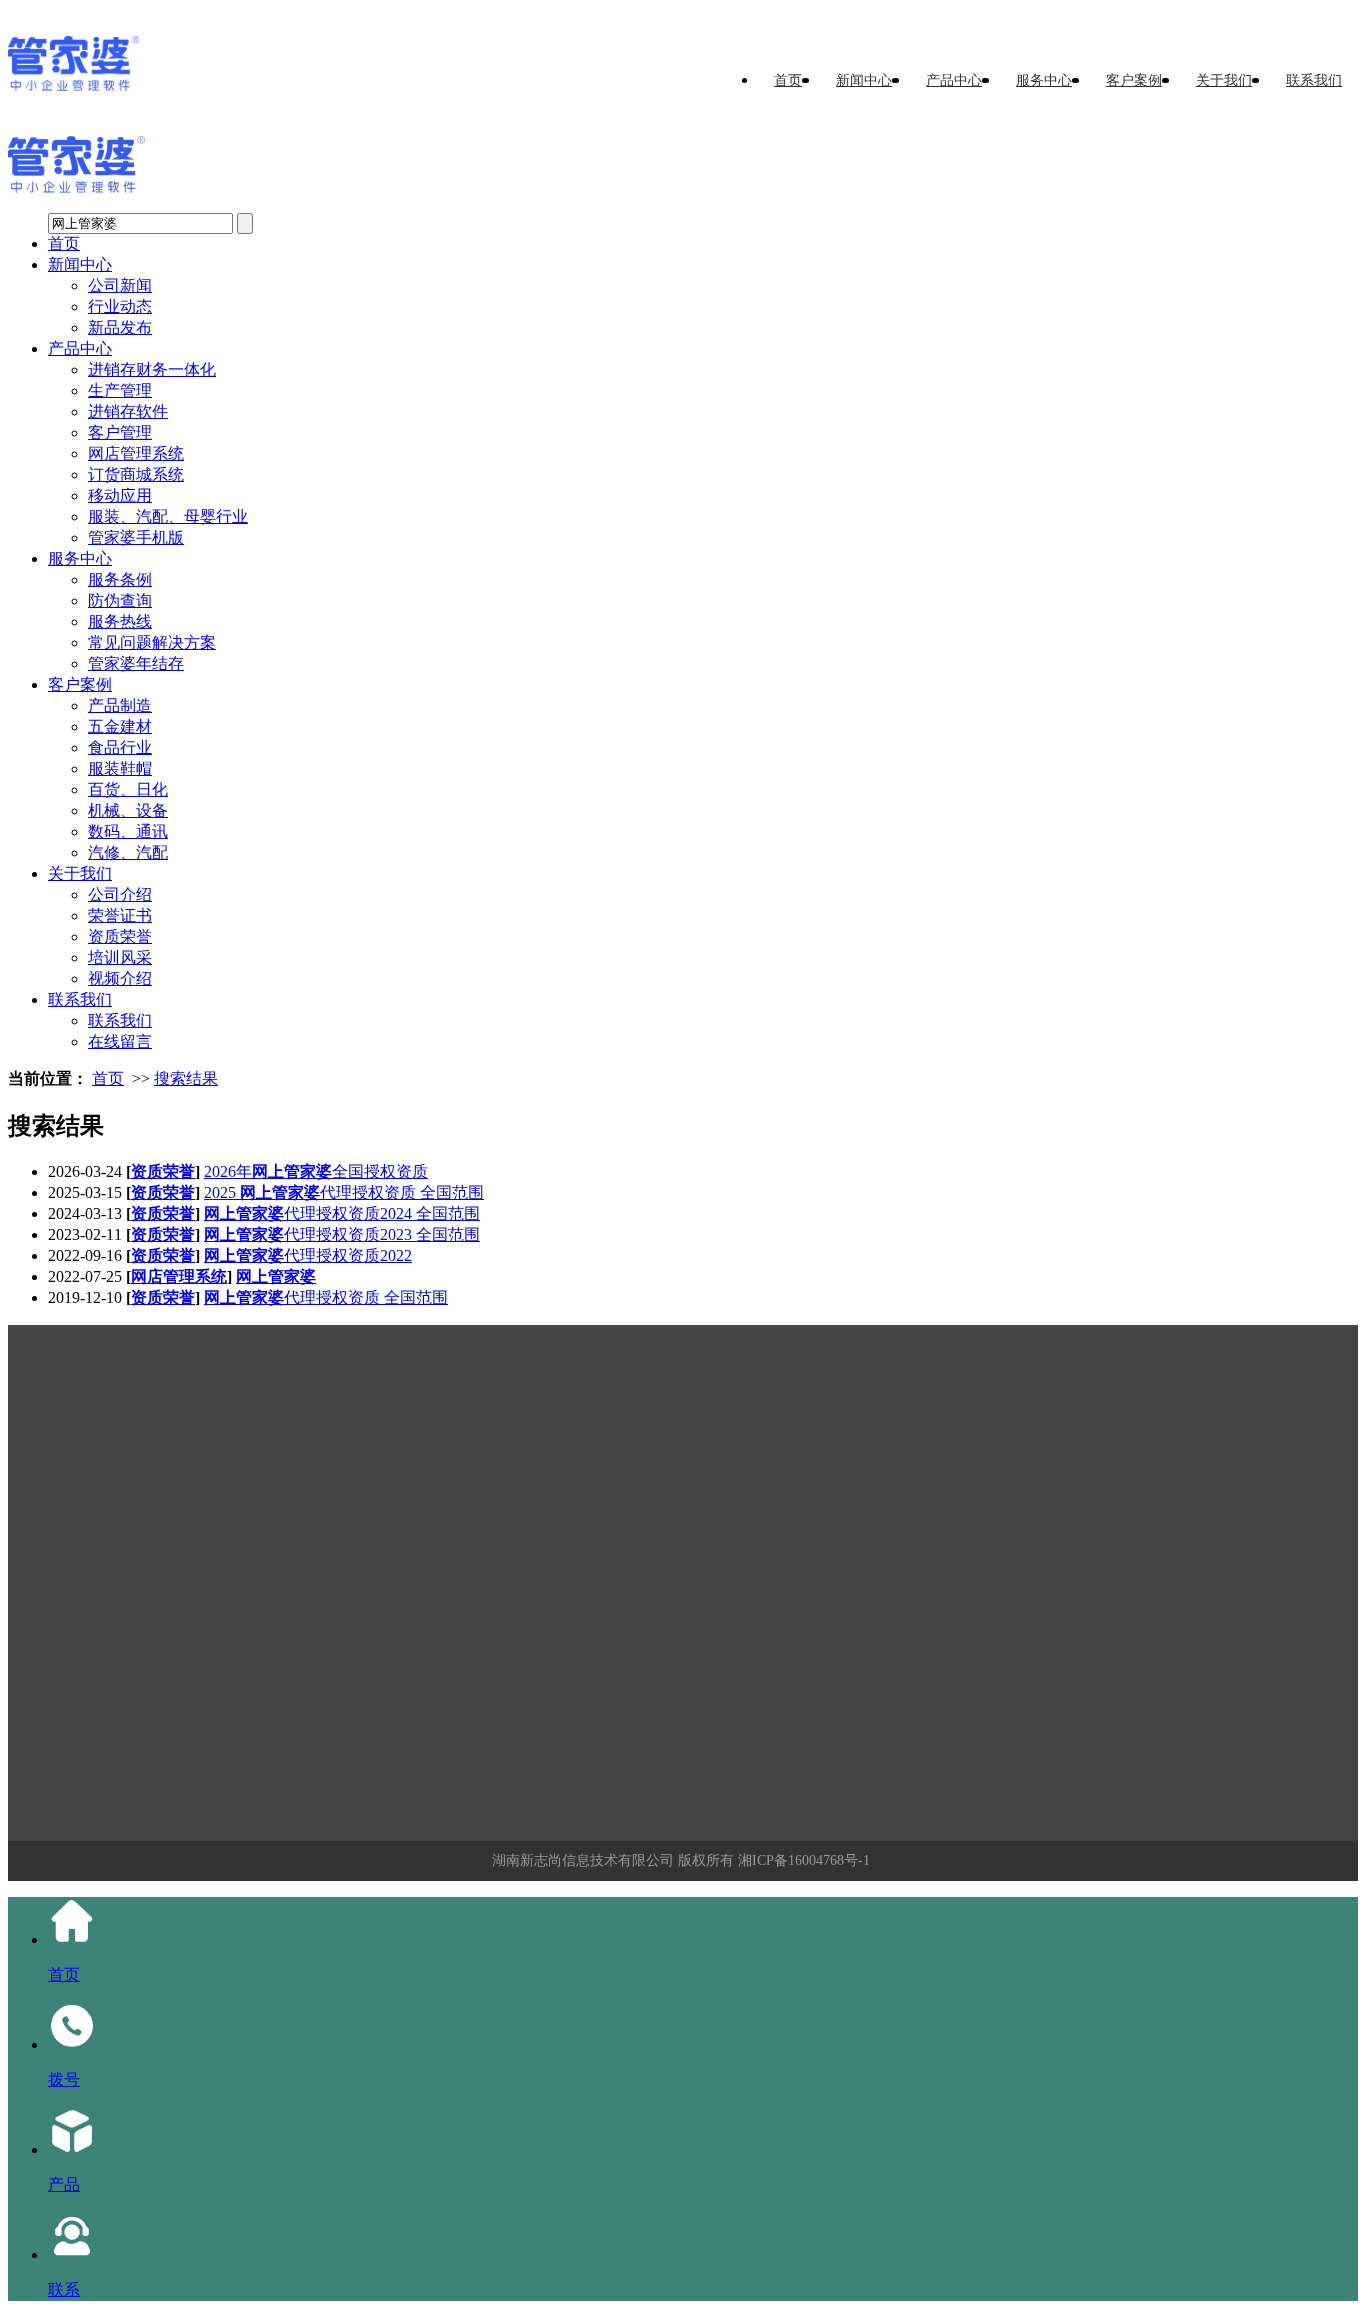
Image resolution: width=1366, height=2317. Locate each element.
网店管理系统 (136, 453)
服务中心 (1044, 80)
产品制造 (120, 705)
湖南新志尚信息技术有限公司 (583, 1860)
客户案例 (1134, 80)
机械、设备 (128, 810)
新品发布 (120, 327)
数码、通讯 (128, 831)
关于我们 (1224, 80)
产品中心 (954, 80)
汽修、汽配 (128, 852)
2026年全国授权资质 (316, 1171)
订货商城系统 (136, 474)
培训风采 (120, 957)
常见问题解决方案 (152, 642)
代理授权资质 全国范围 (326, 1297)
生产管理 (120, 390)
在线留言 (120, 1041)
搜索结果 (186, 1078)
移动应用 (120, 495)
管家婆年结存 (136, 663)
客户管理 (120, 432)
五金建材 (120, 726)
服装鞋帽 (120, 768)
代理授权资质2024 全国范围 (342, 1213)
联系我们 (1314, 80)
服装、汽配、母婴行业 (168, 516)
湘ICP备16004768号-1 (804, 1860)
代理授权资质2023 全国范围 (342, 1234)
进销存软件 (128, 411)
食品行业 (120, 747)
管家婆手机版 (136, 537)
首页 (788, 80)
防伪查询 (120, 600)
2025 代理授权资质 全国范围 (344, 1192)
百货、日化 (128, 789)
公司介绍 (120, 894)
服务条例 (120, 579)
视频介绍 (120, 978)
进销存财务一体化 (152, 369)
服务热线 (120, 621)
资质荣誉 (120, 936)
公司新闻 (120, 285)
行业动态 (120, 306)
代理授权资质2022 (308, 1255)
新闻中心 (864, 80)
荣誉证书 (120, 915)
